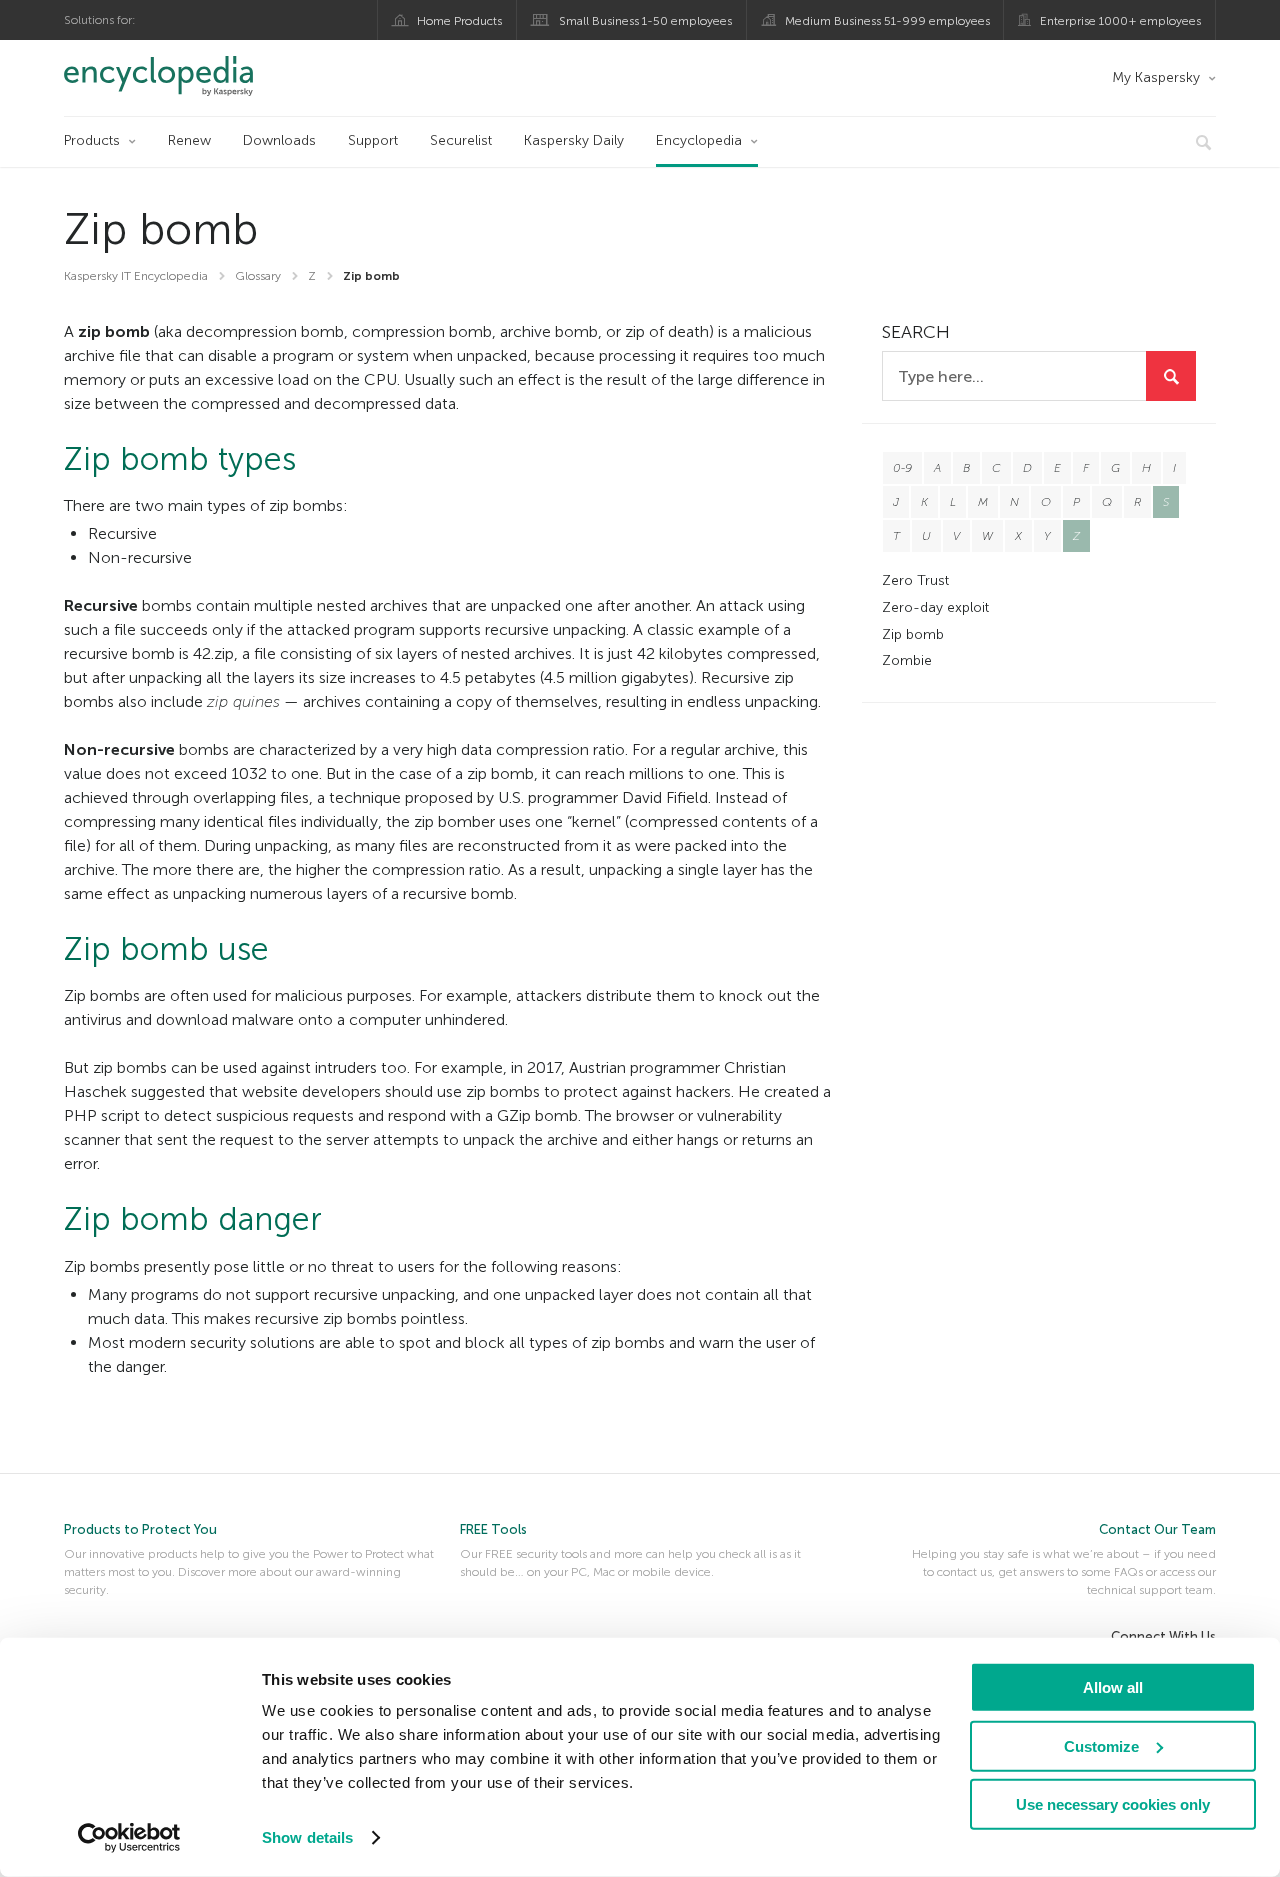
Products (92, 140)
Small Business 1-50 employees (645, 21)
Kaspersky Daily (574, 140)
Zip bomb (913, 634)
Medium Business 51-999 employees (887, 21)
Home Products (459, 21)
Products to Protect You (140, 1529)
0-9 (902, 468)
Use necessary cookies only (1113, 1804)
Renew (189, 140)
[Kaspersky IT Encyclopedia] (186, 76)
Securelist (461, 140)
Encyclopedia (699, 140)
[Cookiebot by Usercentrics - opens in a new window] (129, 1838)
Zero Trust (915, 580)
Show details (307, 1837)
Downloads (279, 140)
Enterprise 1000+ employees (1120, 21)
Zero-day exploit (935, 607)
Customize (1101, 1745)
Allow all (1113, 1687)
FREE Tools (493, 1529)
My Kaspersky (1156, 77)
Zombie (907, 660)
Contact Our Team (1157, 1529)
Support (373, 140)
